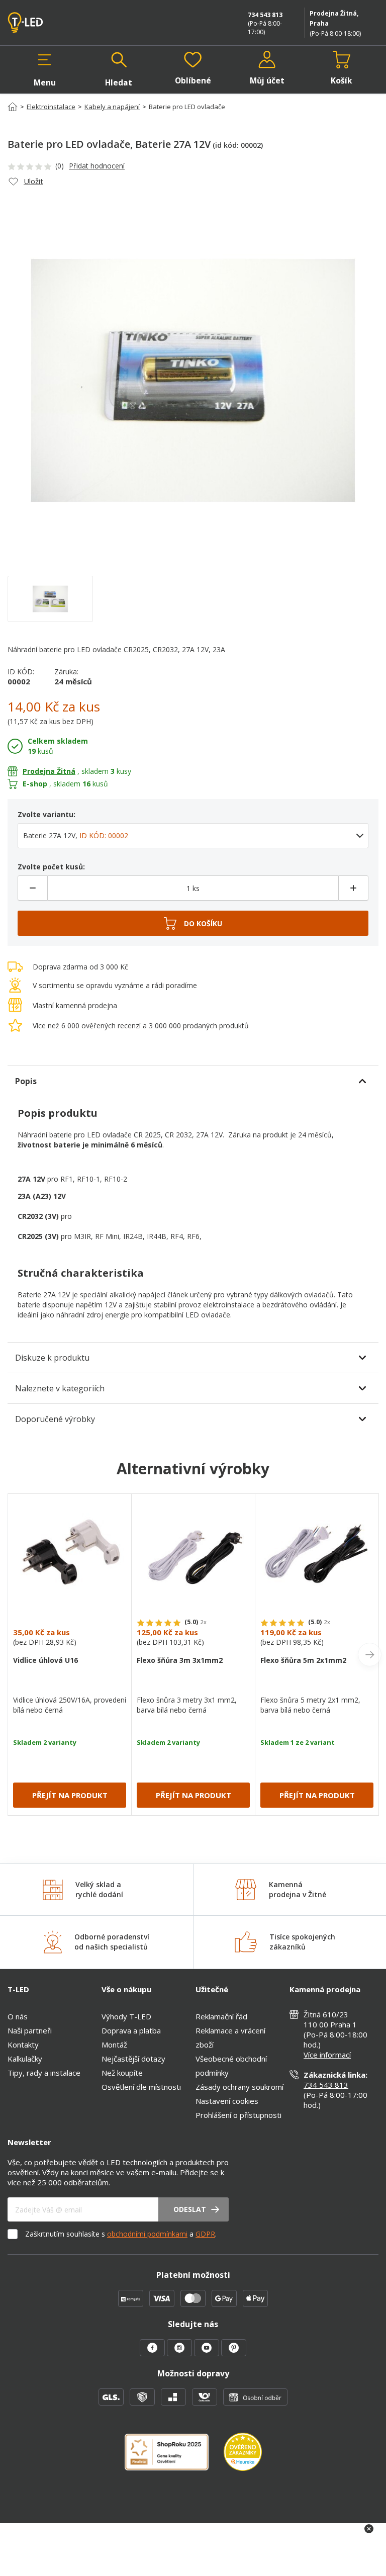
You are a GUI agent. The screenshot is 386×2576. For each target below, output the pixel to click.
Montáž (114, 2045)
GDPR (205, 2234)
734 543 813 (265, 15)
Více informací (327, 2055)
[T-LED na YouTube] (208, 2353)
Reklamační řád (221, 2016)
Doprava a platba (131, 2030)
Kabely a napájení (112, 107)
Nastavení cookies (227, 2101)
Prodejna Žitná (49, 771)
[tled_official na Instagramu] (180, 2353)
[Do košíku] (193, 923)
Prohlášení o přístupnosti (238, 2115)
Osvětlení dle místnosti (141, 2087)
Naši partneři (30, 2030)
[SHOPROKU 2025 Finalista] (174, 2458)
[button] (45, 69)
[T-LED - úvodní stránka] (48, 23)
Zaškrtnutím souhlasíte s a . (121, 2234)
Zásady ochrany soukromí (239, 2087)
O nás (18, 2016)
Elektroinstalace (51, 107)
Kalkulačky (25, 2059)
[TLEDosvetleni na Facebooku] (153, 2353)
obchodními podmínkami (147, 2234)
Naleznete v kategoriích (60, 1388)
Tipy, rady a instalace (44, 2073)
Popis (26, 1081)
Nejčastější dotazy (133, 2059)
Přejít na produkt (70, 1795)
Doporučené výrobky (55, 1419)
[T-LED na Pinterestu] (234, 2353)
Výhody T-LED (126, 2016)
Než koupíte (122, 2073)
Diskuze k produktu (52, 1358)
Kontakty (23, 2045)
